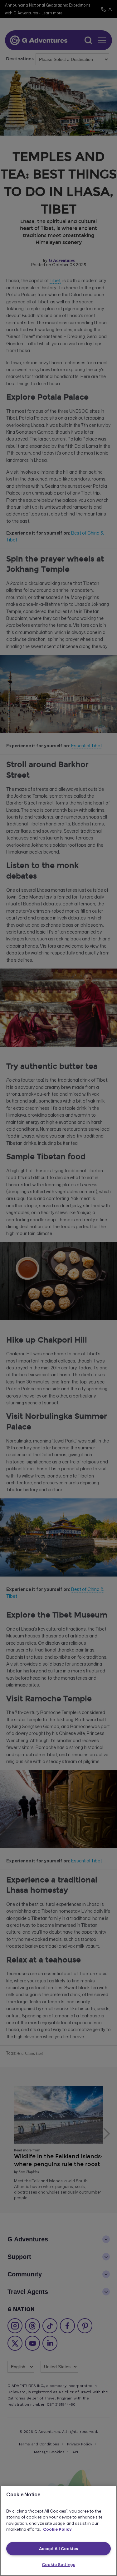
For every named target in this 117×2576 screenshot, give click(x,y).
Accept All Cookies (58, 2549)
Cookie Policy (57, 2529)
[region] (58, 2531)
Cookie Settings (58, 2564)
